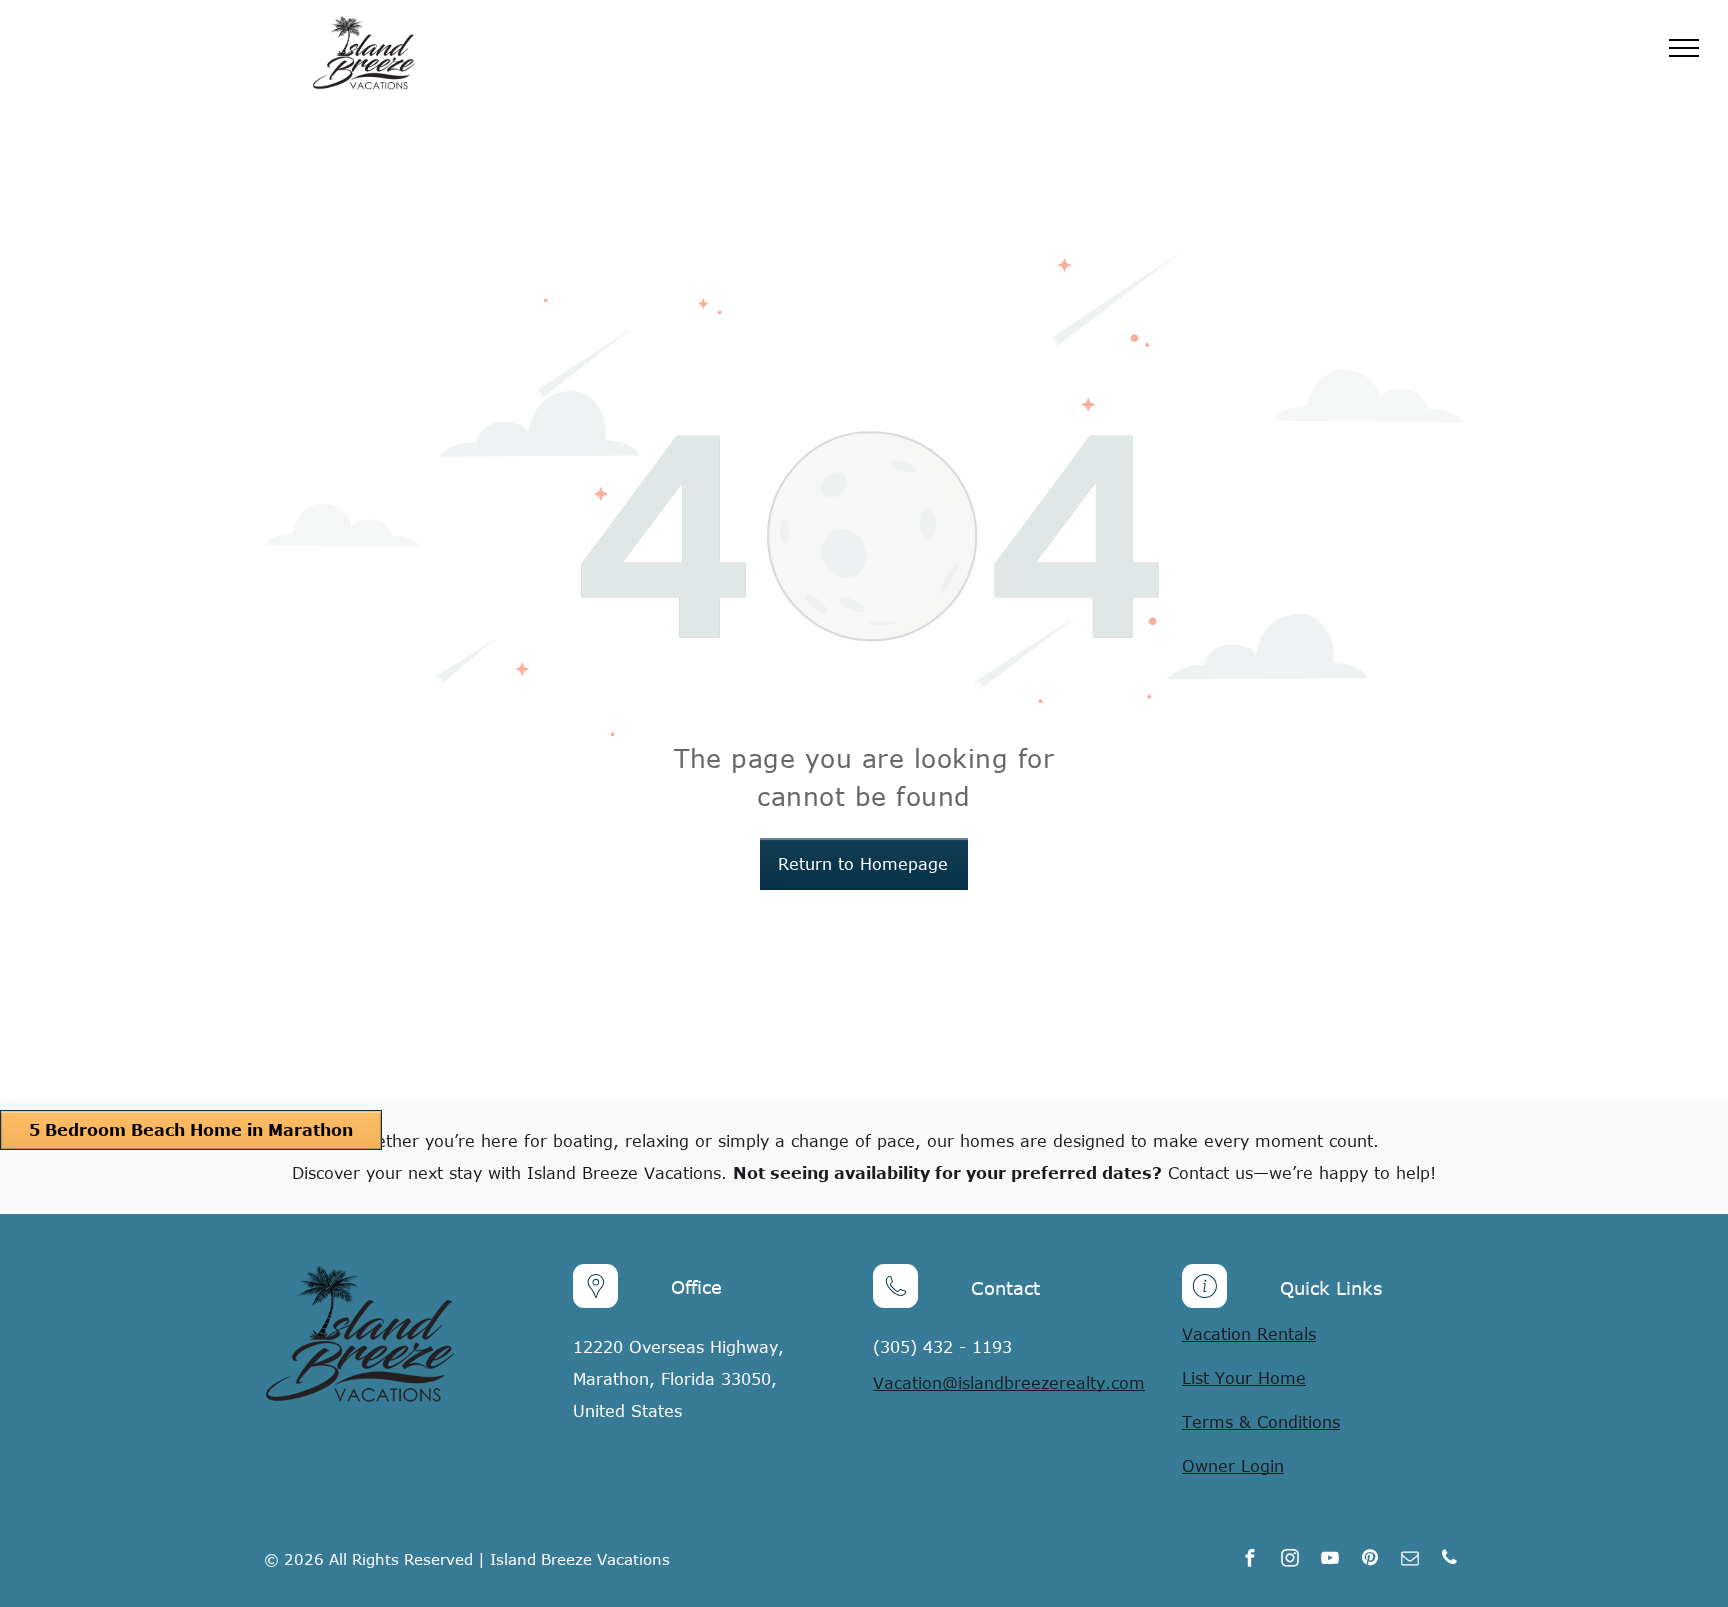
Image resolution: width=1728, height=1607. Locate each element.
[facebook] (1250, 1560)
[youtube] (1330, 1560)
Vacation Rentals (1249, 1334)
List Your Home (1244, 1378)
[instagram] (1290, 1560)
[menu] (1684, 48)
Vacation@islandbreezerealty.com (1009, 1383)
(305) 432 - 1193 (942, 1347)
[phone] (1450, 1560)
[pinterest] (1370, 1560)
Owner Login (1233, 1466)
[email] (1410, 1560)
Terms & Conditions (1261, 1422)
